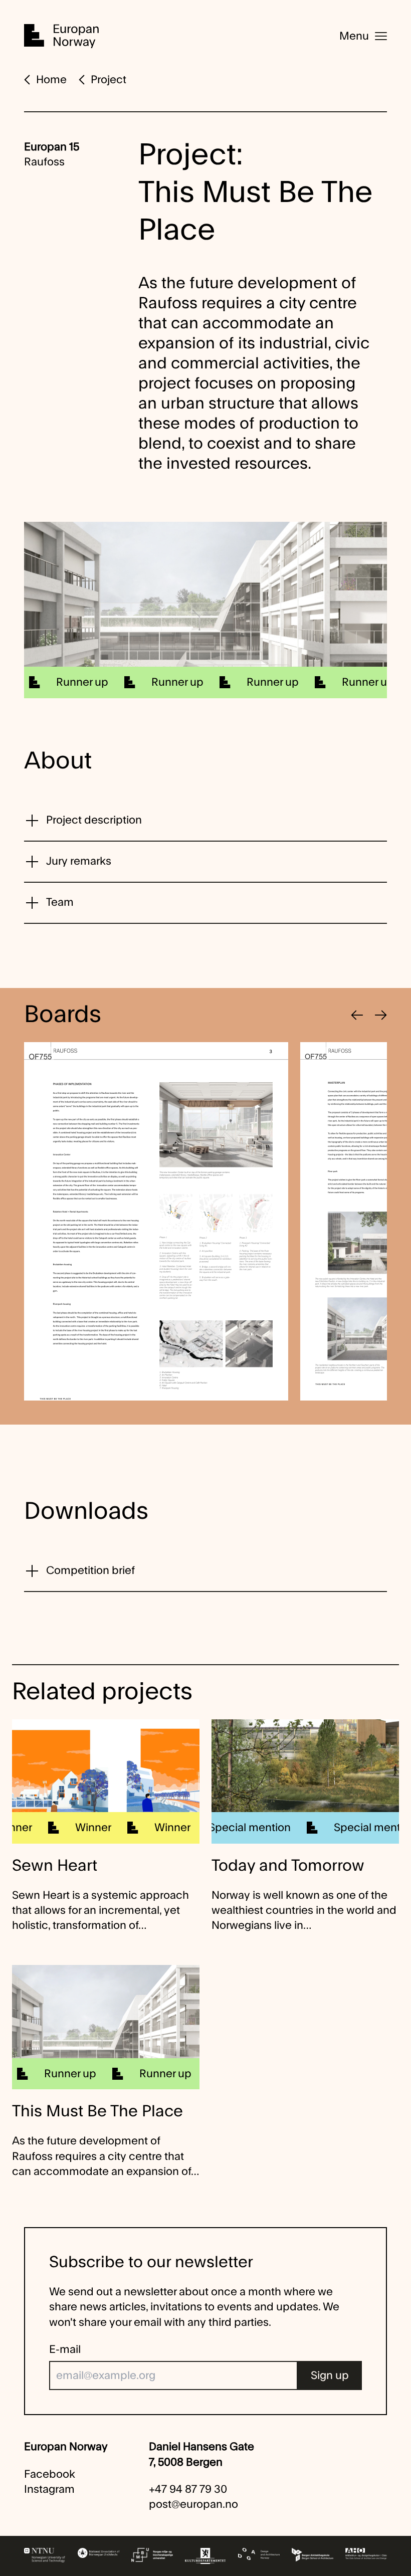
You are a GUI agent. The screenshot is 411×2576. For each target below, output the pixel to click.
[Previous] (357, 1015)
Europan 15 (52, 147)
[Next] (381, 1015)
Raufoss (44, 162)
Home (51, 80)
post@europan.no (193, 2504)
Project (109, 80)
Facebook (50, 2474)
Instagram (49, 2489)
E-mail (65, 2349)
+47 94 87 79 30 (188, 2489)
